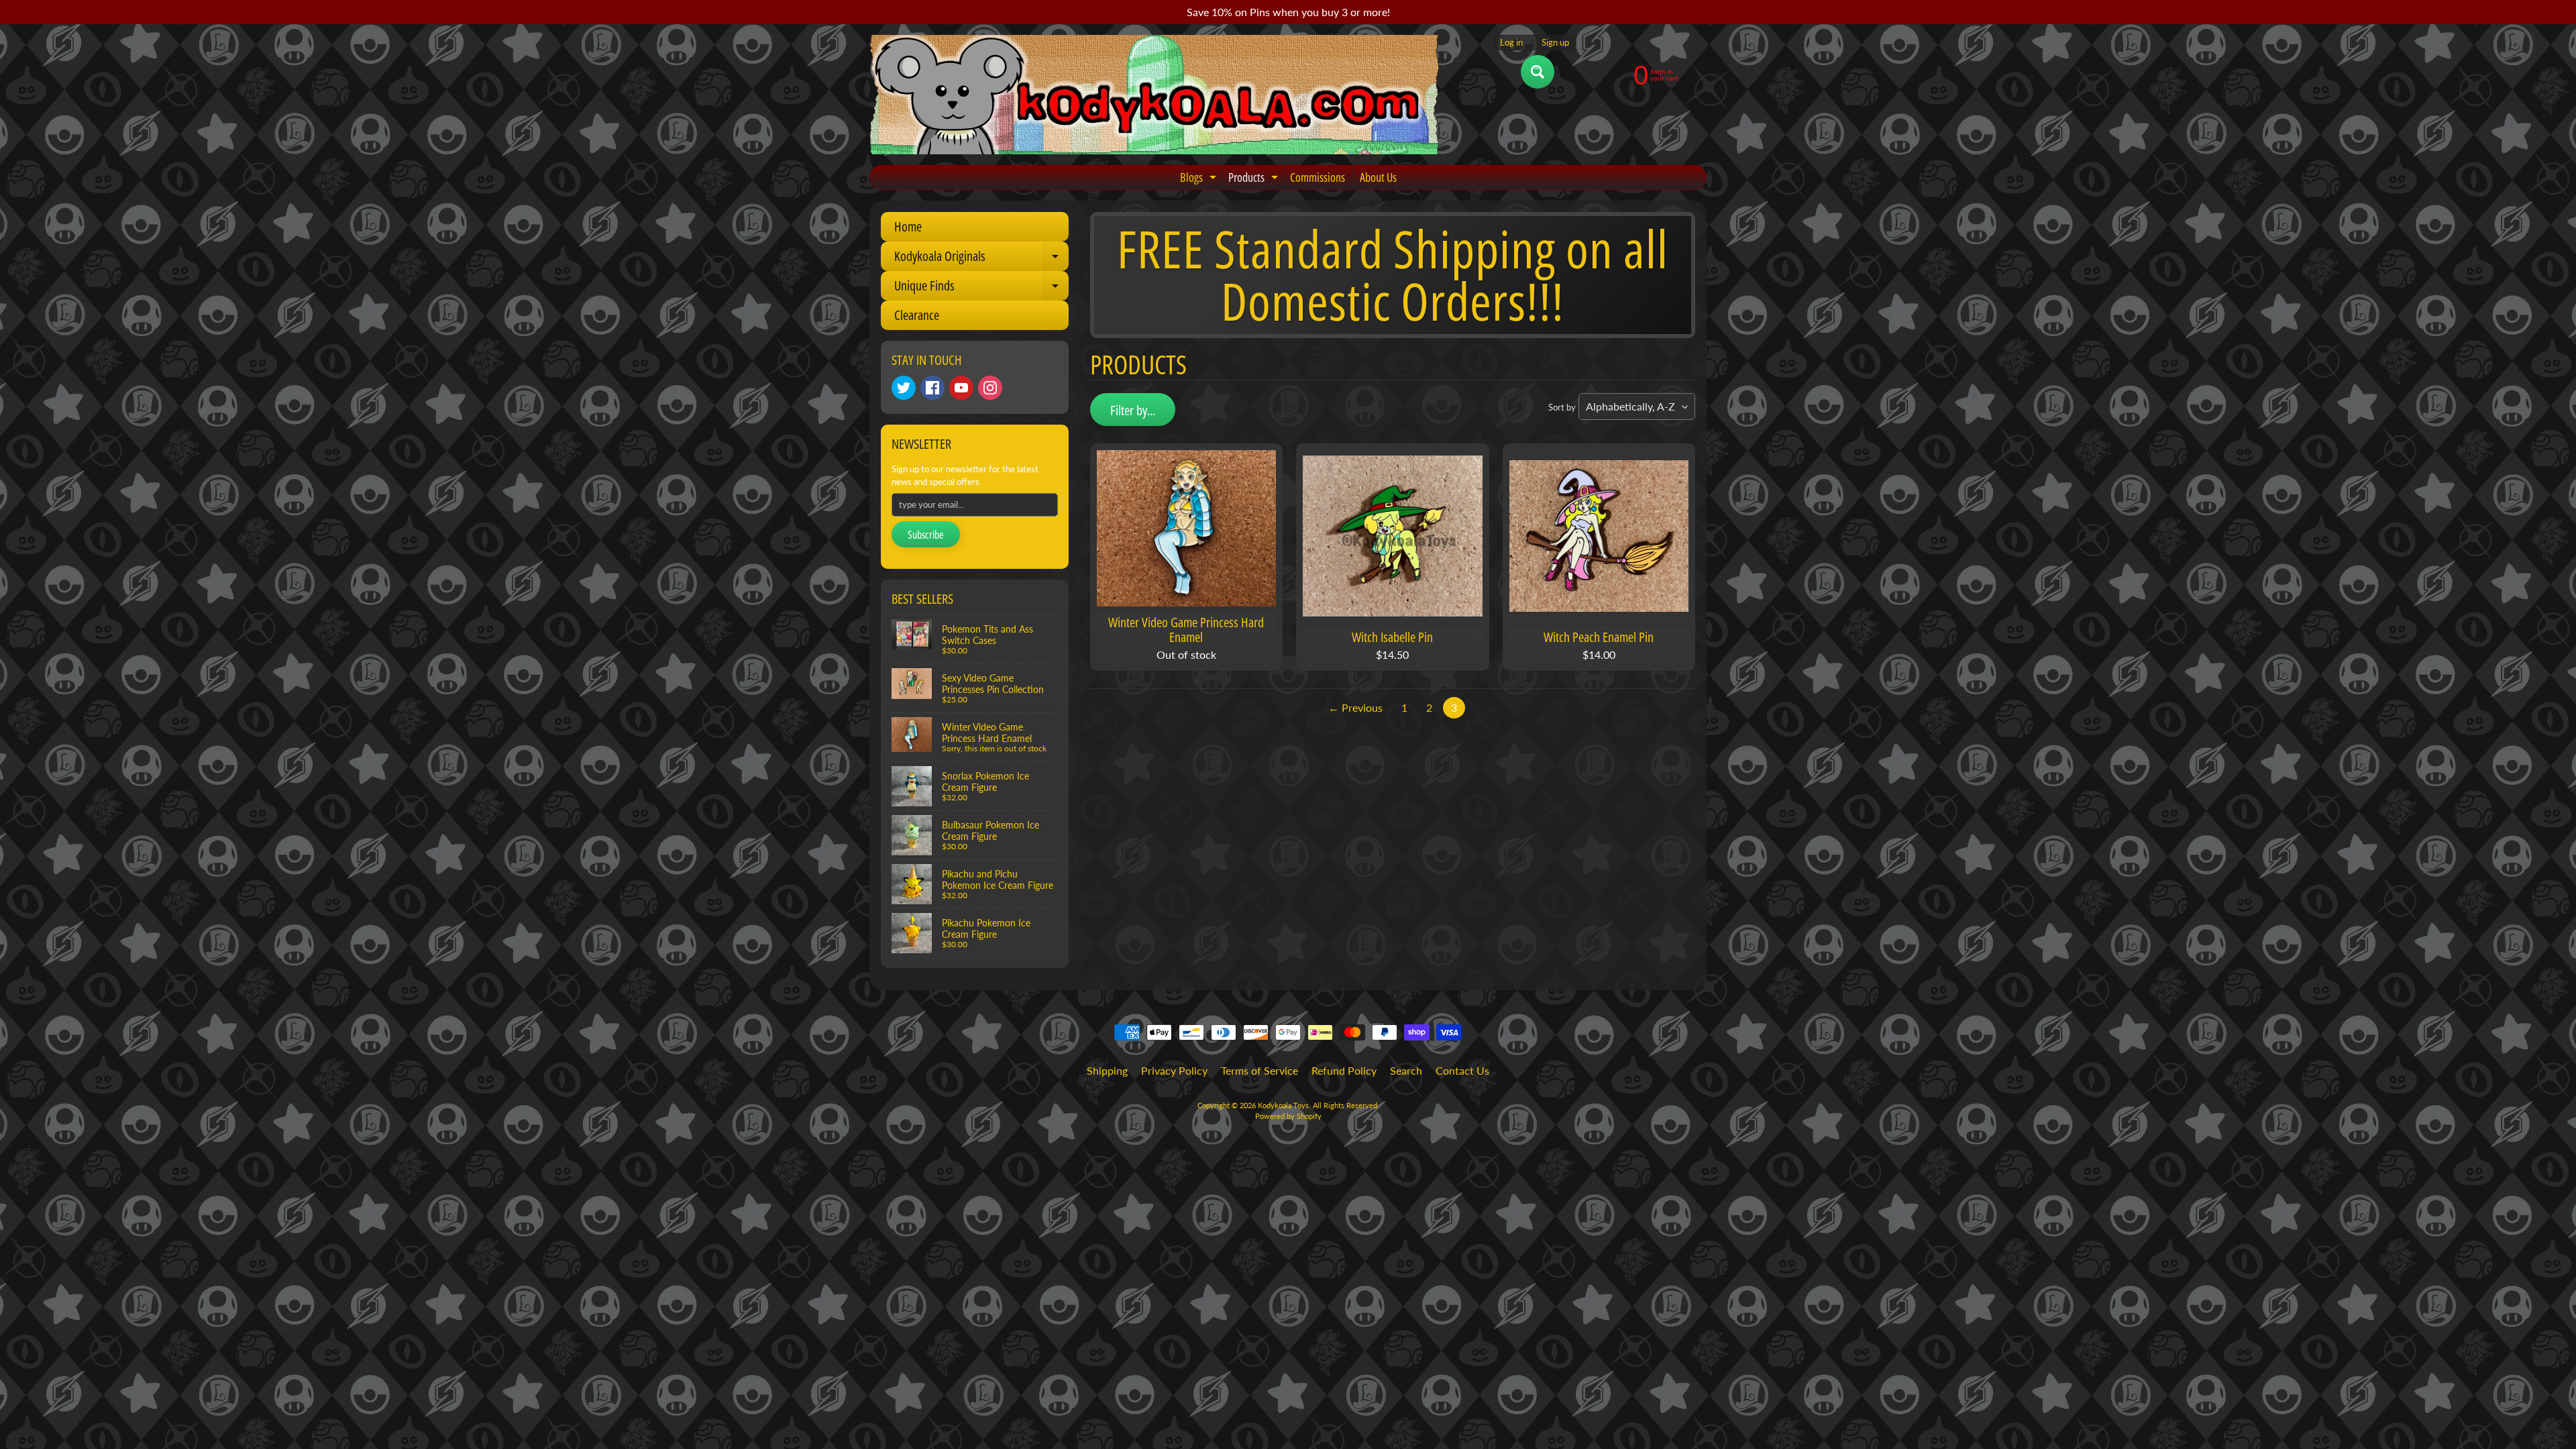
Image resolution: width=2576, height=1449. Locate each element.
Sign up (1555, 43)
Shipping (1107, 1070)
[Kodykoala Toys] (1155, 95)
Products (1255, 179)
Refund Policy (1344, 1070)
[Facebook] (932, 388)
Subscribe (926, 535)
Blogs (1200, 179)
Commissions (1318, 177)
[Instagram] (990, 388)
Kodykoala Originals (981, 259)
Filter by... (1133, 410)
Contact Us (1462, 1070)
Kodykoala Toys (1283, 1105)
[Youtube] (961, 388)
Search (1406, 1070)
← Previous (1355, 707)
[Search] (1538, 72)
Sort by (1562, 407)
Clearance (917, 315)
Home (908, 226)
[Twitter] (904, 388)
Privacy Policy (1174, 1070)
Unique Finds (981, 288)
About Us (1378, 177)
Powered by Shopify (1288, 1116)
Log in (1511, 43)
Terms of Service (1259, 1070)
